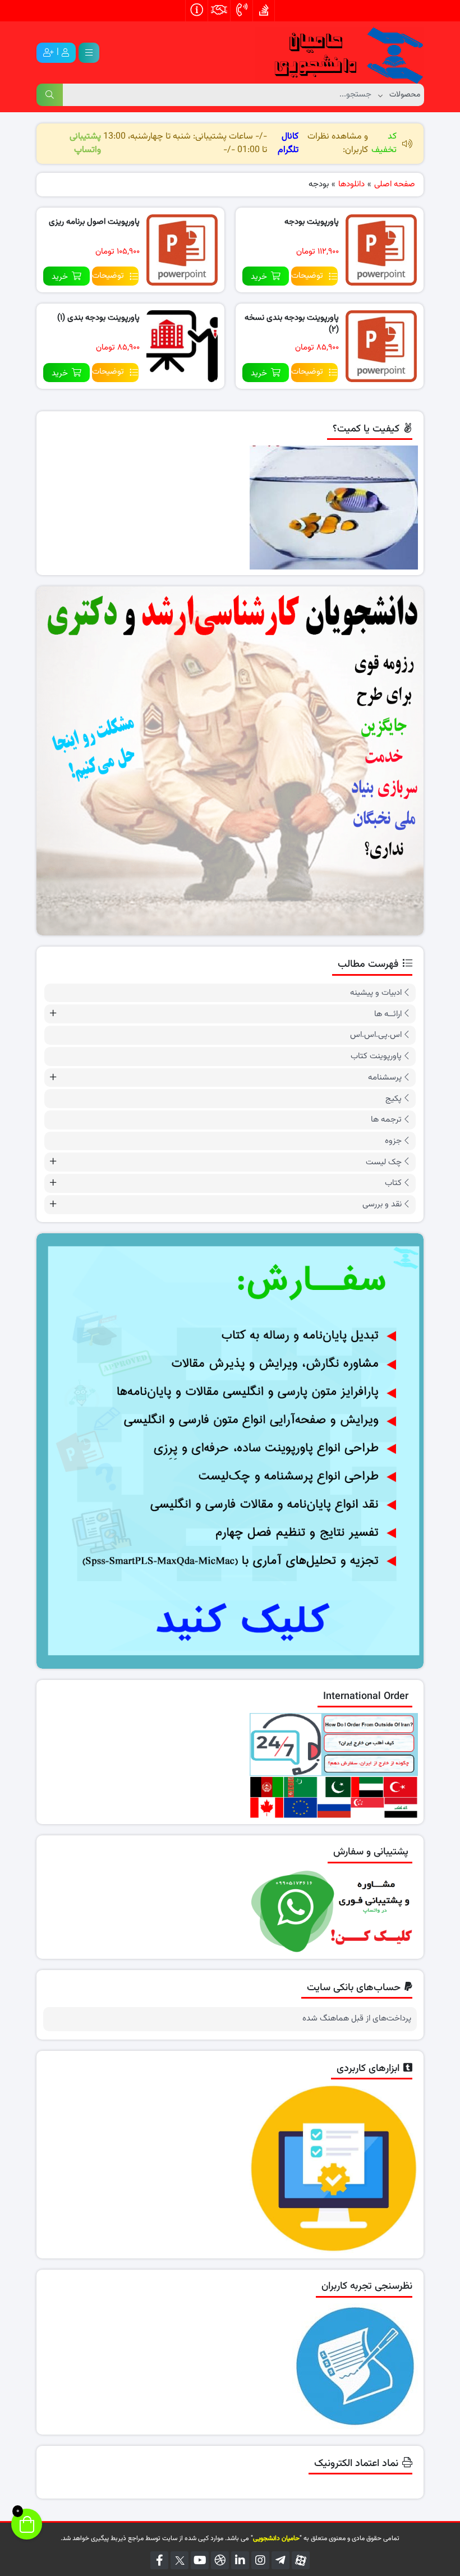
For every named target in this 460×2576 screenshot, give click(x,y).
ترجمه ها (386, 1120)
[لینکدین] (240, 2560)
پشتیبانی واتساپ (85, 143)
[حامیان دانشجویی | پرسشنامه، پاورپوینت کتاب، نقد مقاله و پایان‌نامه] (339, 53)
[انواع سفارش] (230, 1451)
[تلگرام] (280, 2560)
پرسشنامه (385, 1078)
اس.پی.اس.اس (376, 1035)
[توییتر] (180, 2560)
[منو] (89, 53)
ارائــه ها (388, 1014)
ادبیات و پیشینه (376, 993)
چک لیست (384, 1162)
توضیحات (307, 276)
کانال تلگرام (288, 143)
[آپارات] (301, 2560)
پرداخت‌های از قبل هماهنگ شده (357, 2019)
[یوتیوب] (200, 2560)
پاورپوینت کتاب (376, 1056)
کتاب (393, 1183)
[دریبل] (220, 2560)
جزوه (393, 1141)
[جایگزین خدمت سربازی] (230, 761)
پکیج (394, 1099)
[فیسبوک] (159, 2560)
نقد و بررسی (382, 1204)
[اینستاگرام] (260, 2560)
